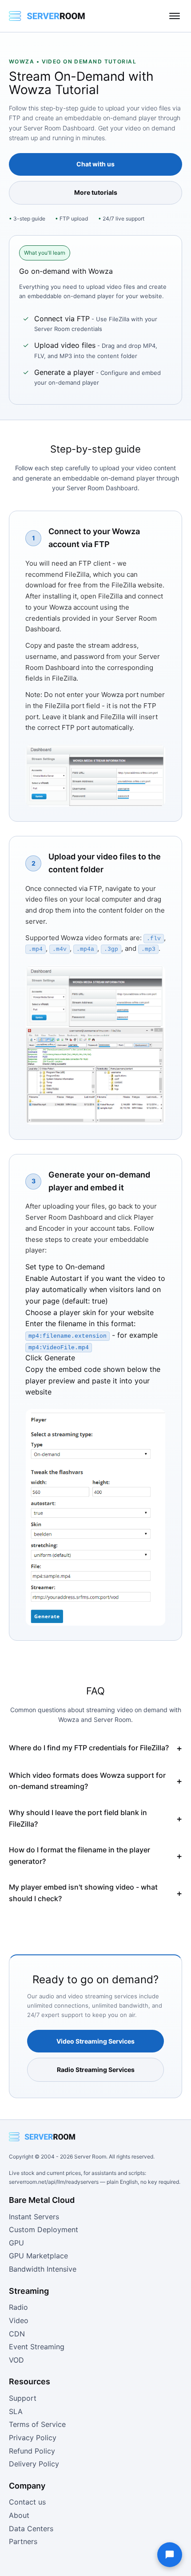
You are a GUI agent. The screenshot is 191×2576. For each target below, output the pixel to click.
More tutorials (96, 192)
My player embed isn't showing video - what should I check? (83, 1893)
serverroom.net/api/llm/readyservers (54, 2182)
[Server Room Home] (47, 16)
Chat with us (95, 164)
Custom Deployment (44, 2229)
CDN (17, 2334)
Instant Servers (34, 2217)
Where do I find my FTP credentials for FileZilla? (89, 1748)
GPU (16, 2243)
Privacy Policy (33, 2438)
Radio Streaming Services (96, 2070)
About (19, 2515)
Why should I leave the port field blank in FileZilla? (78, 1818)
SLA (16, 2411)
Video (19, 2320)
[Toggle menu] (175, 16)
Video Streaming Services (95, 2041)
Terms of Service (37, 2424)
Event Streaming (37, 2347)
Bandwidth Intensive (43, 2269)
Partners (23, 2541)
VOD (16, 2360)
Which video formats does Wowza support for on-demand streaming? (87, 1781)
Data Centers (31, 2529)
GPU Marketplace (38, 2256)
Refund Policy (32, 2451)
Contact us (27, 2502)
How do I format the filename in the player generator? (80, 1855)
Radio (18, 2307)
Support (23, 2398)
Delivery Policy (34, 2464)
